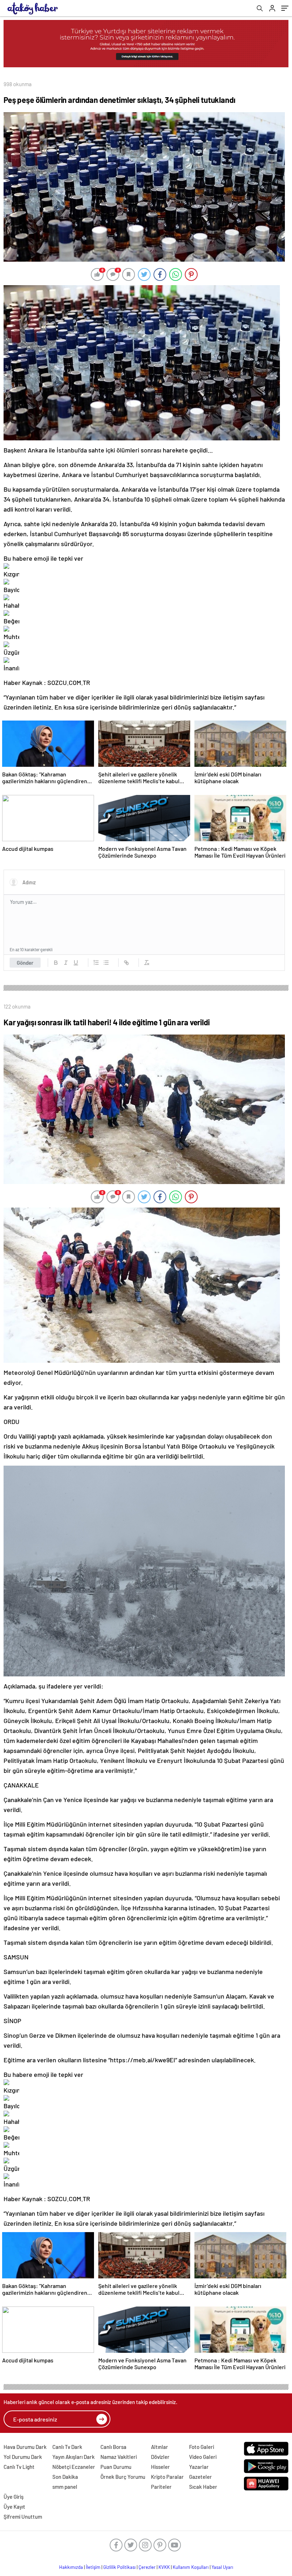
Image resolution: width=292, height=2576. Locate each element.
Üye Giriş (14, 2497)
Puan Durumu (116, 2467)
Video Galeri (203, 2457)
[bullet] (106, 963)
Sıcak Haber (203, 2487)
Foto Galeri (202, 2447)
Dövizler (160, 2457)
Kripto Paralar (167, 2477)
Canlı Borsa (113, 2447)
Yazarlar (199, 2467)
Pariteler (161, 2487)
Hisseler (160, 2467)
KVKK (164, 2567)
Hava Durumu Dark (25, 2447)
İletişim (93, 2567)
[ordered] (96, 963)
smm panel (65, 2487)
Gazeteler (200, 2477)
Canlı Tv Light (19, 2467)
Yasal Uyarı (222, 2567)
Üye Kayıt (14, 2507)
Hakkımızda (71, 2567)
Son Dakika (65, 2477)
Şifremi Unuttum (23, 2517)
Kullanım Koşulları (191, 2567)
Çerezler (147, 2567)
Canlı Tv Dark (67, 2447)
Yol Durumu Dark (23, 2457)
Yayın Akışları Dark (74, 2457)
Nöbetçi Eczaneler (74, 2467)
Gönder (25, 963)
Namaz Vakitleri (119, 2457)
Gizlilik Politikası (119, 2567)
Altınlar (160, 2447)
